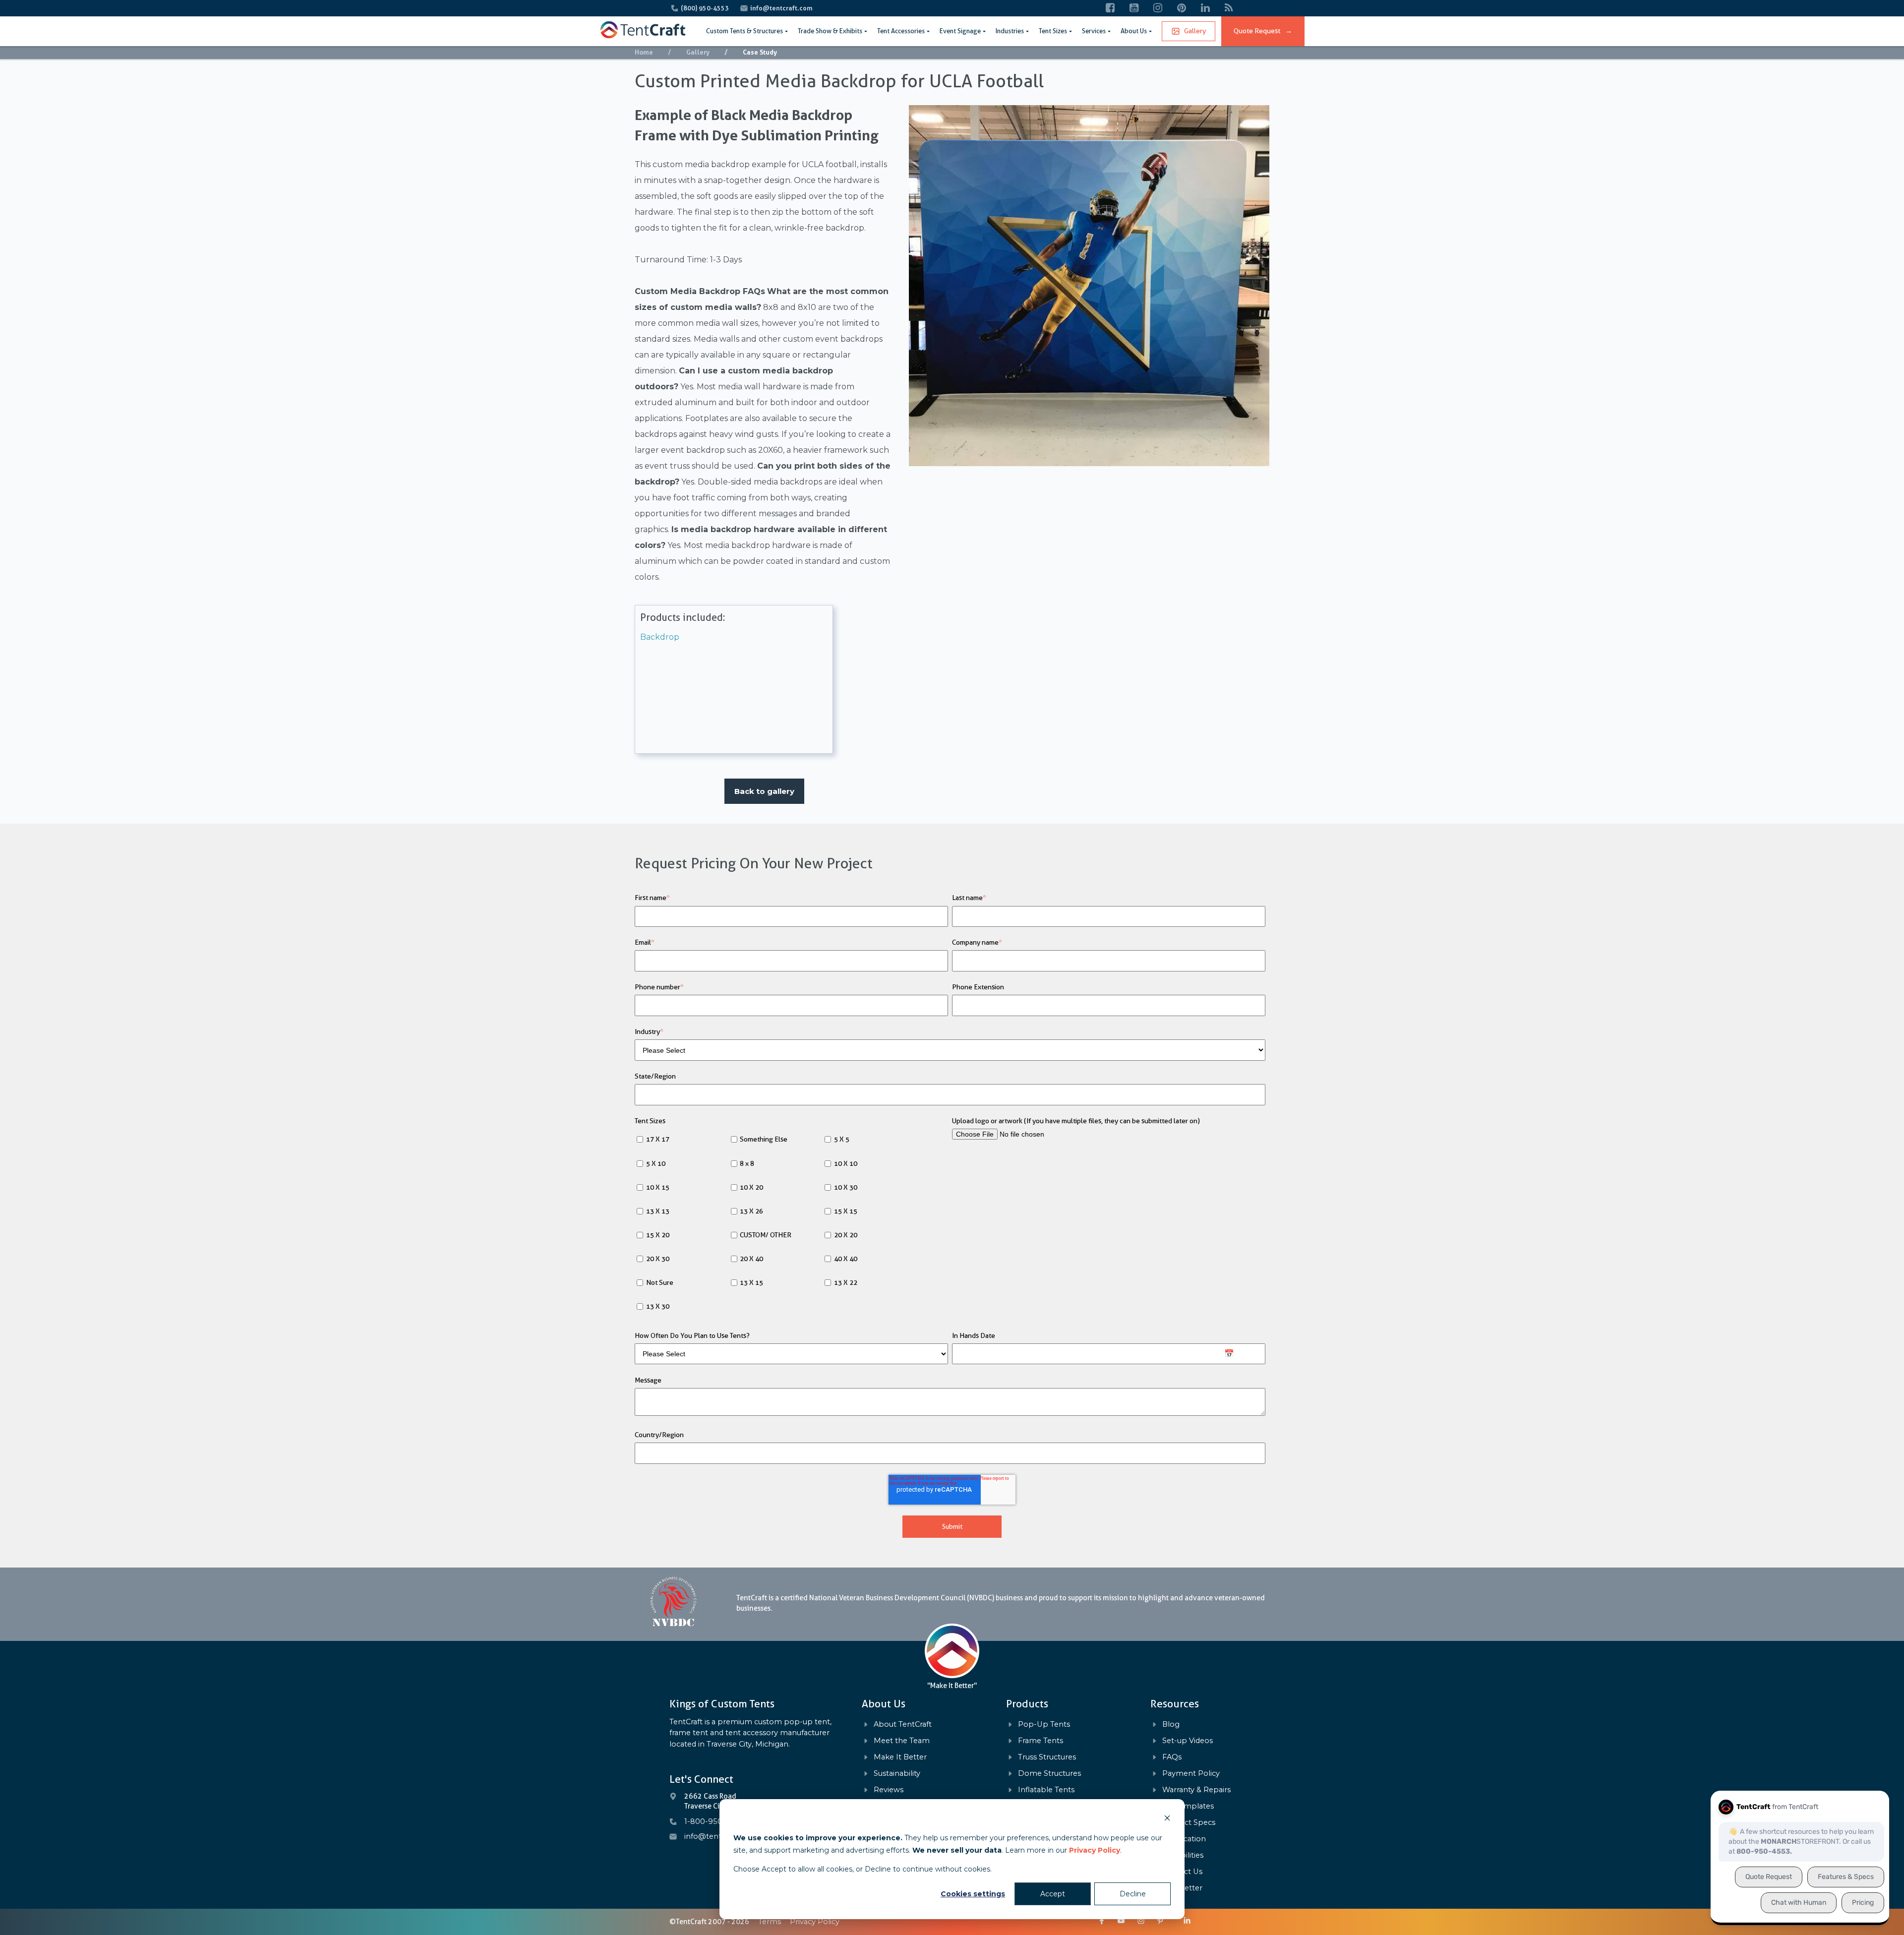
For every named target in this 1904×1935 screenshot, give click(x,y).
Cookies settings (973, 1894)
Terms (770, 1922)
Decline (1133, 1894)
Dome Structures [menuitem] (1049, 1774)
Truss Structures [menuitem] (1047, 1757)
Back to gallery (764, 791)
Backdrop (660, 637)
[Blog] (1229, 8)
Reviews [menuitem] (889, 1790)
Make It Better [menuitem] (900, 1757)
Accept (1053, 1894)
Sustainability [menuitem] (897, 1774)
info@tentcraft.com (781, 8)
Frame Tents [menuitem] (1041, 1741)
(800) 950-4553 (706, 8)
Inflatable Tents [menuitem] (1046, 1790)
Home (644, 52)
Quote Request (1263, 31)
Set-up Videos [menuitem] (1188, 1741)
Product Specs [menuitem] (1189, 1823)
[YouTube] (1134, 8)
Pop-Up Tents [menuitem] (1044, 1724)
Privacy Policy (1095, 1850)
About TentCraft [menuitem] (903, 1724)
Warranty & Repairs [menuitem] (1196, 1790)
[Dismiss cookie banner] (1167, 1819)
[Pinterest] (1182, 8)
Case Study (760, 52)
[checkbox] (791, 1224)
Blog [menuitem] (1171, 1724)
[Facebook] (1110, 8)
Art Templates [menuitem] (1188, 1806)
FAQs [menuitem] (1172, 1757)
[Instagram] (1158, 8)
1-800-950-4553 (714, 1821)
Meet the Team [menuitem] (902, 1741)
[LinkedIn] (1205, 8)
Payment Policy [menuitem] (1191, 1774)
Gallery (1195, 31)
